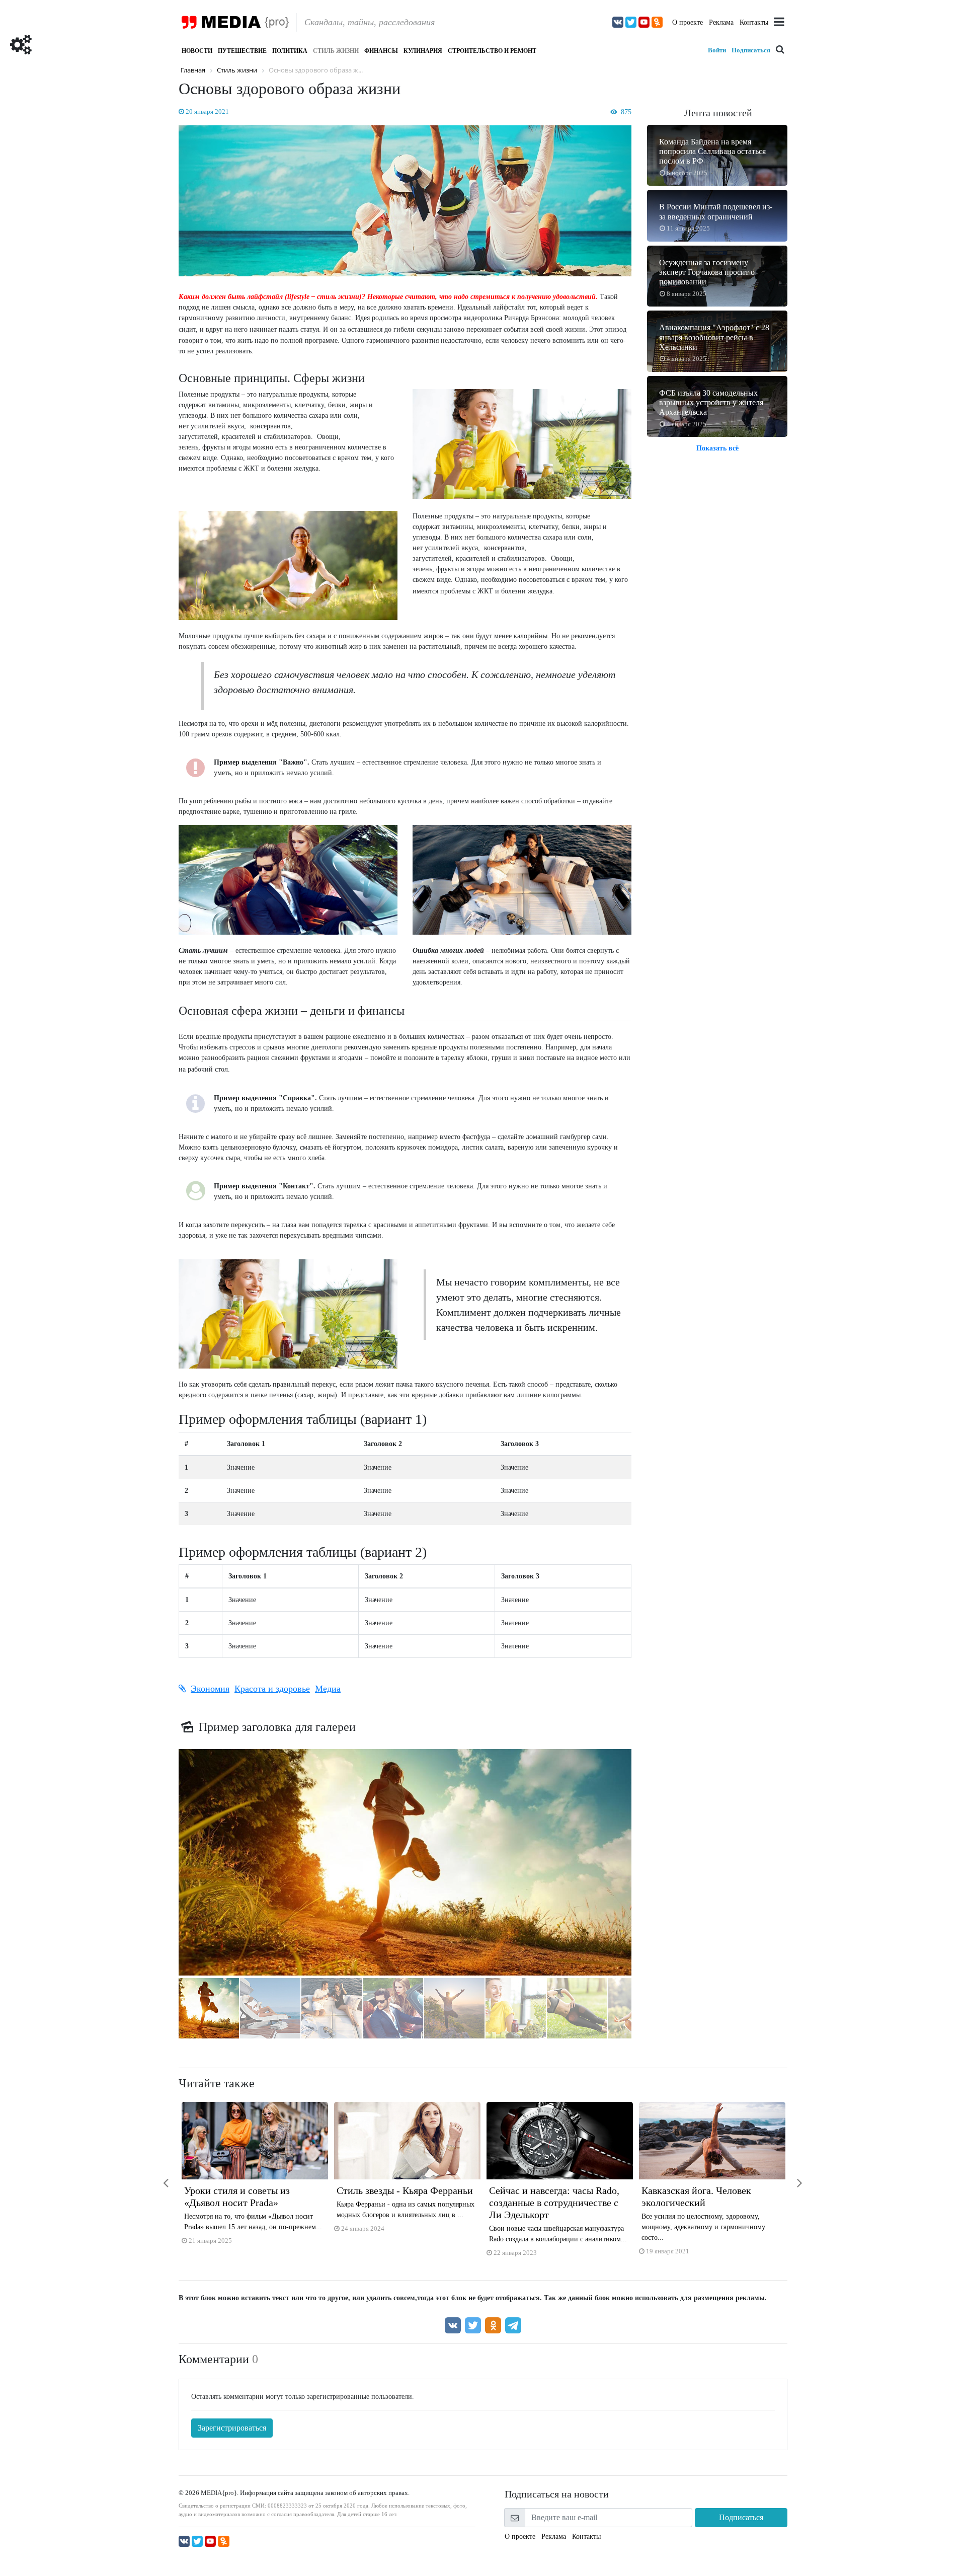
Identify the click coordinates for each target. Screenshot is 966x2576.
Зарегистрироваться (232, 2428)
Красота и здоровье (272, 1689)
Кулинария (423, 51)
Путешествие (242, 51)
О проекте (688, 22)
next (792, 2177)
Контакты (754, 22)
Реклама (721, 22)
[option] (255, 2177)
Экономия (210, 1689)
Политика (290, 51)
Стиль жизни (336, 51)
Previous (166, 1865)
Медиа (328, 1689)
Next (644, 1865)
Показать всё (717, 448)
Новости (197, 51)
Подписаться (751, 50)
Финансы (381, 51)
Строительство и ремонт (492, 51)
